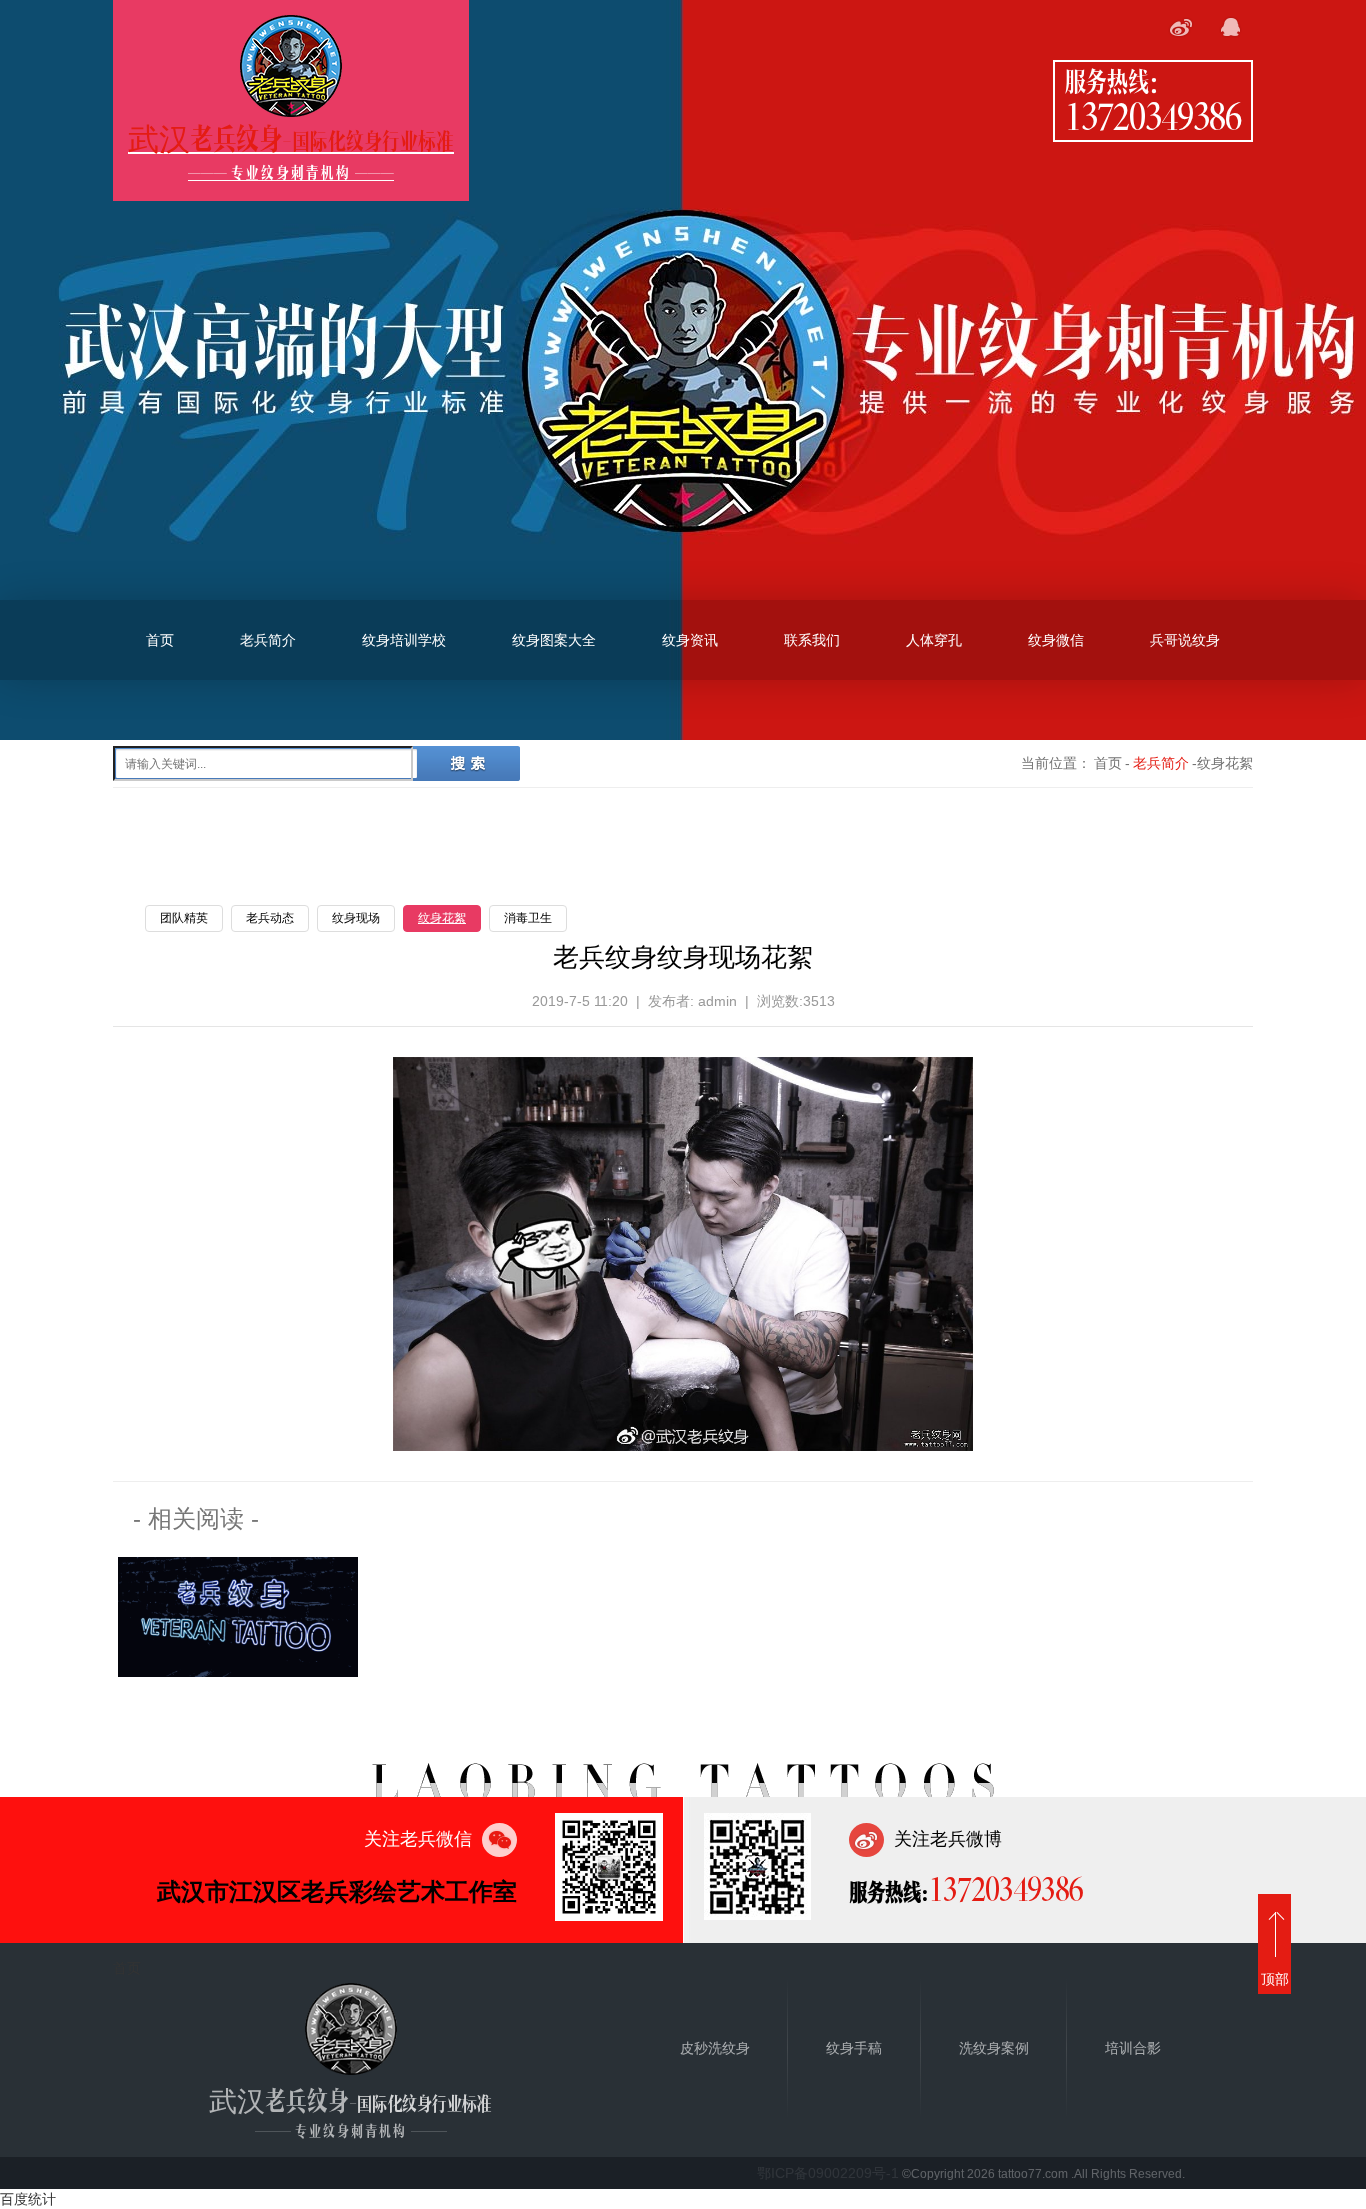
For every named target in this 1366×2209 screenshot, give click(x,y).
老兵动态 (270, 918)
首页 (160, 640)
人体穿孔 (934, 640)
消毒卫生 (528, 918)
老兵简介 (268, 640)
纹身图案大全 (554, 640)
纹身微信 (1056, 640)
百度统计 (28, 2199)
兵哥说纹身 (1185, 640)
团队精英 (184, 918)
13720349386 (1153, 115)
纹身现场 (356, 918)
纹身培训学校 (404, 640)
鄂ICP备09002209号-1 (828, 2173)
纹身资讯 (690, 640)
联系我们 (812, 640)
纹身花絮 (442, 918)
